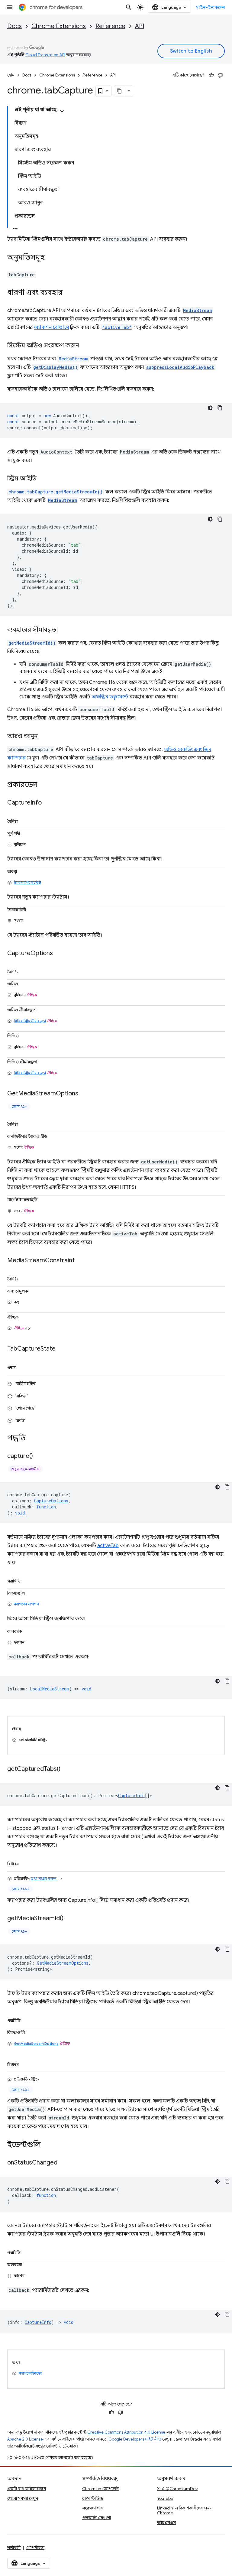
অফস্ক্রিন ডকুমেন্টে (110, 697)
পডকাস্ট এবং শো (97, 2518)
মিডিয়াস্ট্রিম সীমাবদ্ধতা (30, 1021)
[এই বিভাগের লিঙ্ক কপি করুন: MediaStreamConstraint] (81, 1261)
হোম (11, 75)
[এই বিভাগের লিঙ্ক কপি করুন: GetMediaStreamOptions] (84, 1094)
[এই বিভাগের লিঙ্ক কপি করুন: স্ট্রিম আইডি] (43, 479)
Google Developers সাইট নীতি (135, 2439)
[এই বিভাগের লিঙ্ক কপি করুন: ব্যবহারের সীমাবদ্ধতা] (64, 630)
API (140, 26)
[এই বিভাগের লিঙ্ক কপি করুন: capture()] (39, 1456)
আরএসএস (166, 2522)
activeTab (108, 1546)
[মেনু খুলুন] (10, 7)
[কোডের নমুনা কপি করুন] (220, 408)
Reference (110, 26)
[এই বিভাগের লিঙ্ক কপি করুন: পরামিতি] (27, 1580)
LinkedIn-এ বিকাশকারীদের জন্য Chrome (184, 2510)
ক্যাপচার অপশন (26, 1604)
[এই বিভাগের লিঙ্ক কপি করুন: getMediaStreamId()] (69, 1919)
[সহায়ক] (211, 75)
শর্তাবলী (14, 2548)
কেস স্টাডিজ (93, 2498)
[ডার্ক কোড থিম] (210, 408)
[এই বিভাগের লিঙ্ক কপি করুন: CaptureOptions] (59, 954)
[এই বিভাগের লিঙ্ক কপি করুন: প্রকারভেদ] (43, 785)
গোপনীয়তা (35, 2548)
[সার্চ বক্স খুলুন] (129, 7)
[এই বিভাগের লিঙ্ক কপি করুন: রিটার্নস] (26, 1863)
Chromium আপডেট (100, 2489)
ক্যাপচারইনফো (30, 2373)
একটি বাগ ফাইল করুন (27, 2489)
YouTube (165, 2498)
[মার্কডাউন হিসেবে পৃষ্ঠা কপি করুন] (120, 91)
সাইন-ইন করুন (210, 7)
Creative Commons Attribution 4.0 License (126, 2432)
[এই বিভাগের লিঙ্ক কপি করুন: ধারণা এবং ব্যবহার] (69, 293)
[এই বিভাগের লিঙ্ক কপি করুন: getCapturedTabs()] (66, 1769)
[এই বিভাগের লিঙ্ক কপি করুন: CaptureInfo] (48, 803)
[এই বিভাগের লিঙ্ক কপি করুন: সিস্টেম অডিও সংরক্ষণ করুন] (85, 346)
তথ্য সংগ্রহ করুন (44, 1878)
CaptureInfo (131, 1795)
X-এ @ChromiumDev (177, 2489)
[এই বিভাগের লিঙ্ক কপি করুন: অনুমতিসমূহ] (51, 258)
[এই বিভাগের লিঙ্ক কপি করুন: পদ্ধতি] (32, 1439)
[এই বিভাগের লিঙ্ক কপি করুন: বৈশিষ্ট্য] (25, 820)
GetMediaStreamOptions (36, 2043)
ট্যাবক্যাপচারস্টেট (27, 882)
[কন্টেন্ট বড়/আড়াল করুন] (62, 111)
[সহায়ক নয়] (220, 75)
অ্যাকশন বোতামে (51, 327)
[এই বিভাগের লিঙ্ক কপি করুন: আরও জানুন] (44, 737)
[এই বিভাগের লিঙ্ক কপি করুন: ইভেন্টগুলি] (47, 2145)
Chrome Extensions (59, 26)
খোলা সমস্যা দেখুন (23, 2498)
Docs (14, 26)
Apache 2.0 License (25, 2439)
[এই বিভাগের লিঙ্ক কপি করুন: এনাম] (23, 1366)
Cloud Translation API (45, 55)
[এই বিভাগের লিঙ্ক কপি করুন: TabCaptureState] (62, 1349)
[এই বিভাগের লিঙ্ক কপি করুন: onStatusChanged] (63, 2163)
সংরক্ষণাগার (92, 2508)
